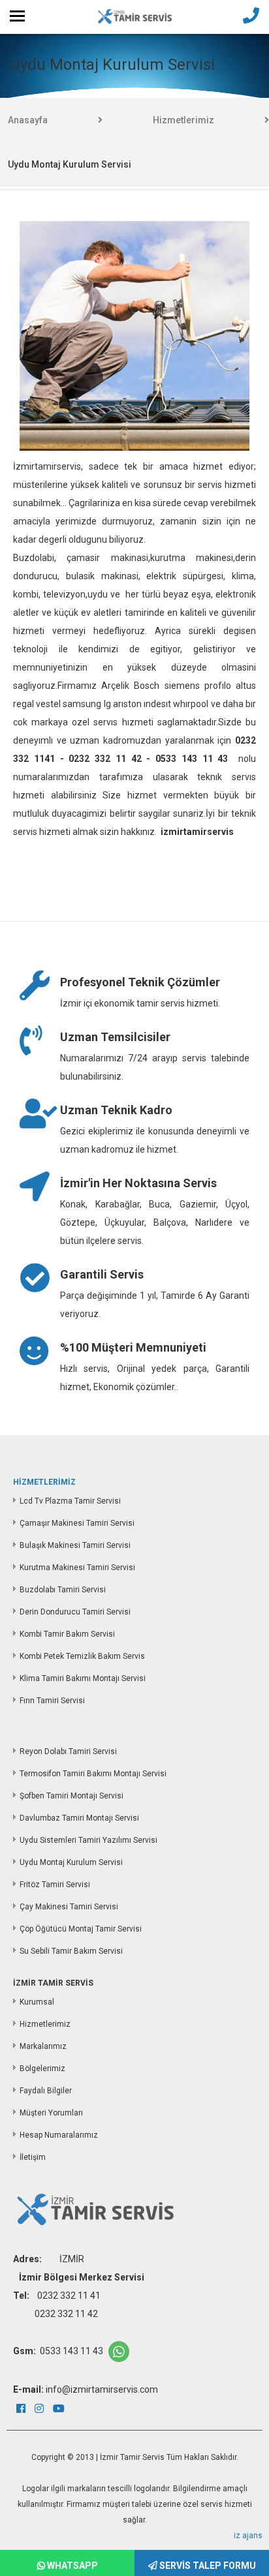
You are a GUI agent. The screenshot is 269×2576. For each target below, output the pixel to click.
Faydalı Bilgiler (46, 2091)
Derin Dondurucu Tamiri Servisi (75, 1612)
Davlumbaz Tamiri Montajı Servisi (79, 1818)
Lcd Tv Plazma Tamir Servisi (70, 1501)
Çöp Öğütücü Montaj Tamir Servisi (81, 1929)
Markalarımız (43, 2046)
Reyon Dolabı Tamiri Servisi (68, 1751)
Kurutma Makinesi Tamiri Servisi (77, 1568)
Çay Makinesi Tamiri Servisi (69, 1907)
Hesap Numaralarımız (59, 2135)
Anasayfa (28, 120)
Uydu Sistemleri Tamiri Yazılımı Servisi (88, 1840)
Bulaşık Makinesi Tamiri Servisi (75, 1545)
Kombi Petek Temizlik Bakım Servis (82, 1656)
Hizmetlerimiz (183, 120)
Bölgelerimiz (42, 2068)
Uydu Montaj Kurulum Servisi (71, 1862)
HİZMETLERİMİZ (44, 1482)
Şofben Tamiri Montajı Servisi (71, 1796)
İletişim (33, 2157)
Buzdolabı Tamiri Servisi (63, 1590)
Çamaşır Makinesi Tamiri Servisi (77, 1523)
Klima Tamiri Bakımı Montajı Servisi (83, 1678)
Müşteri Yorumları (51, 2113)
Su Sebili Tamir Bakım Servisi (71, 1951)
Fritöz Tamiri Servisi (55, 1885)
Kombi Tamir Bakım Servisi (67, 1634)
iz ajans (248, 2536)
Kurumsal (37, 2002)
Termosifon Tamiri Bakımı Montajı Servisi (93, 1774)
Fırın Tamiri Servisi (52, 1701)
